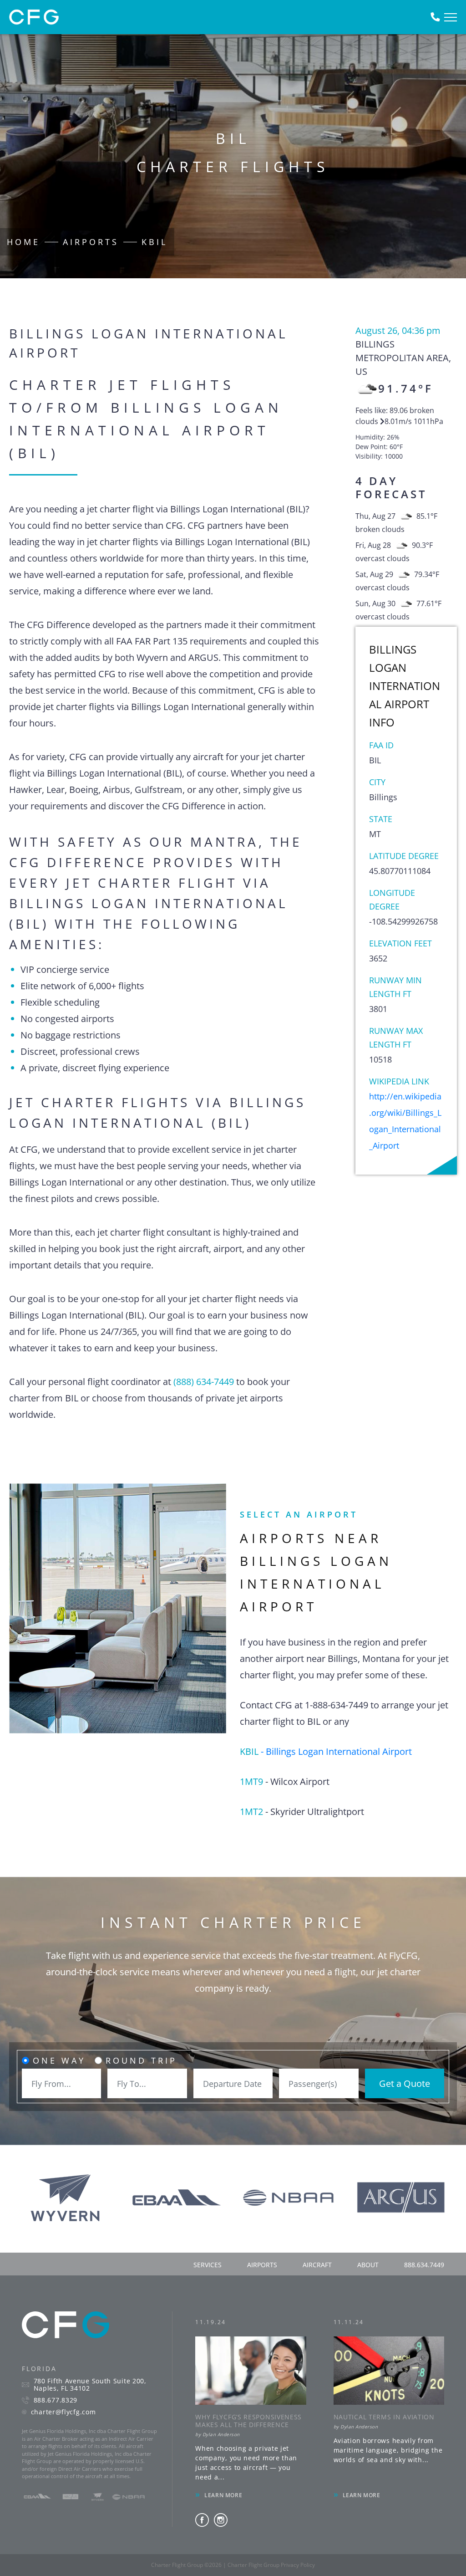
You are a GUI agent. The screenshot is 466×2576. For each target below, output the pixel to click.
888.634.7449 (424, 2265)
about (368, 2265)
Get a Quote (405, 2083)
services (208, 2265)
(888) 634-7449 (204, 1382)
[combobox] (61, 2083)
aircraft (317, 2265)
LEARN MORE (223, 2495)
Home (23, 242)
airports (262, 2265)
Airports (91, 242)
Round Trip (141, 2060)
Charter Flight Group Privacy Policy (271, 2565)
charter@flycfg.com (63, 2412)
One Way (59, 2060)
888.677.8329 (56, 2400)
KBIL (154, 242)
